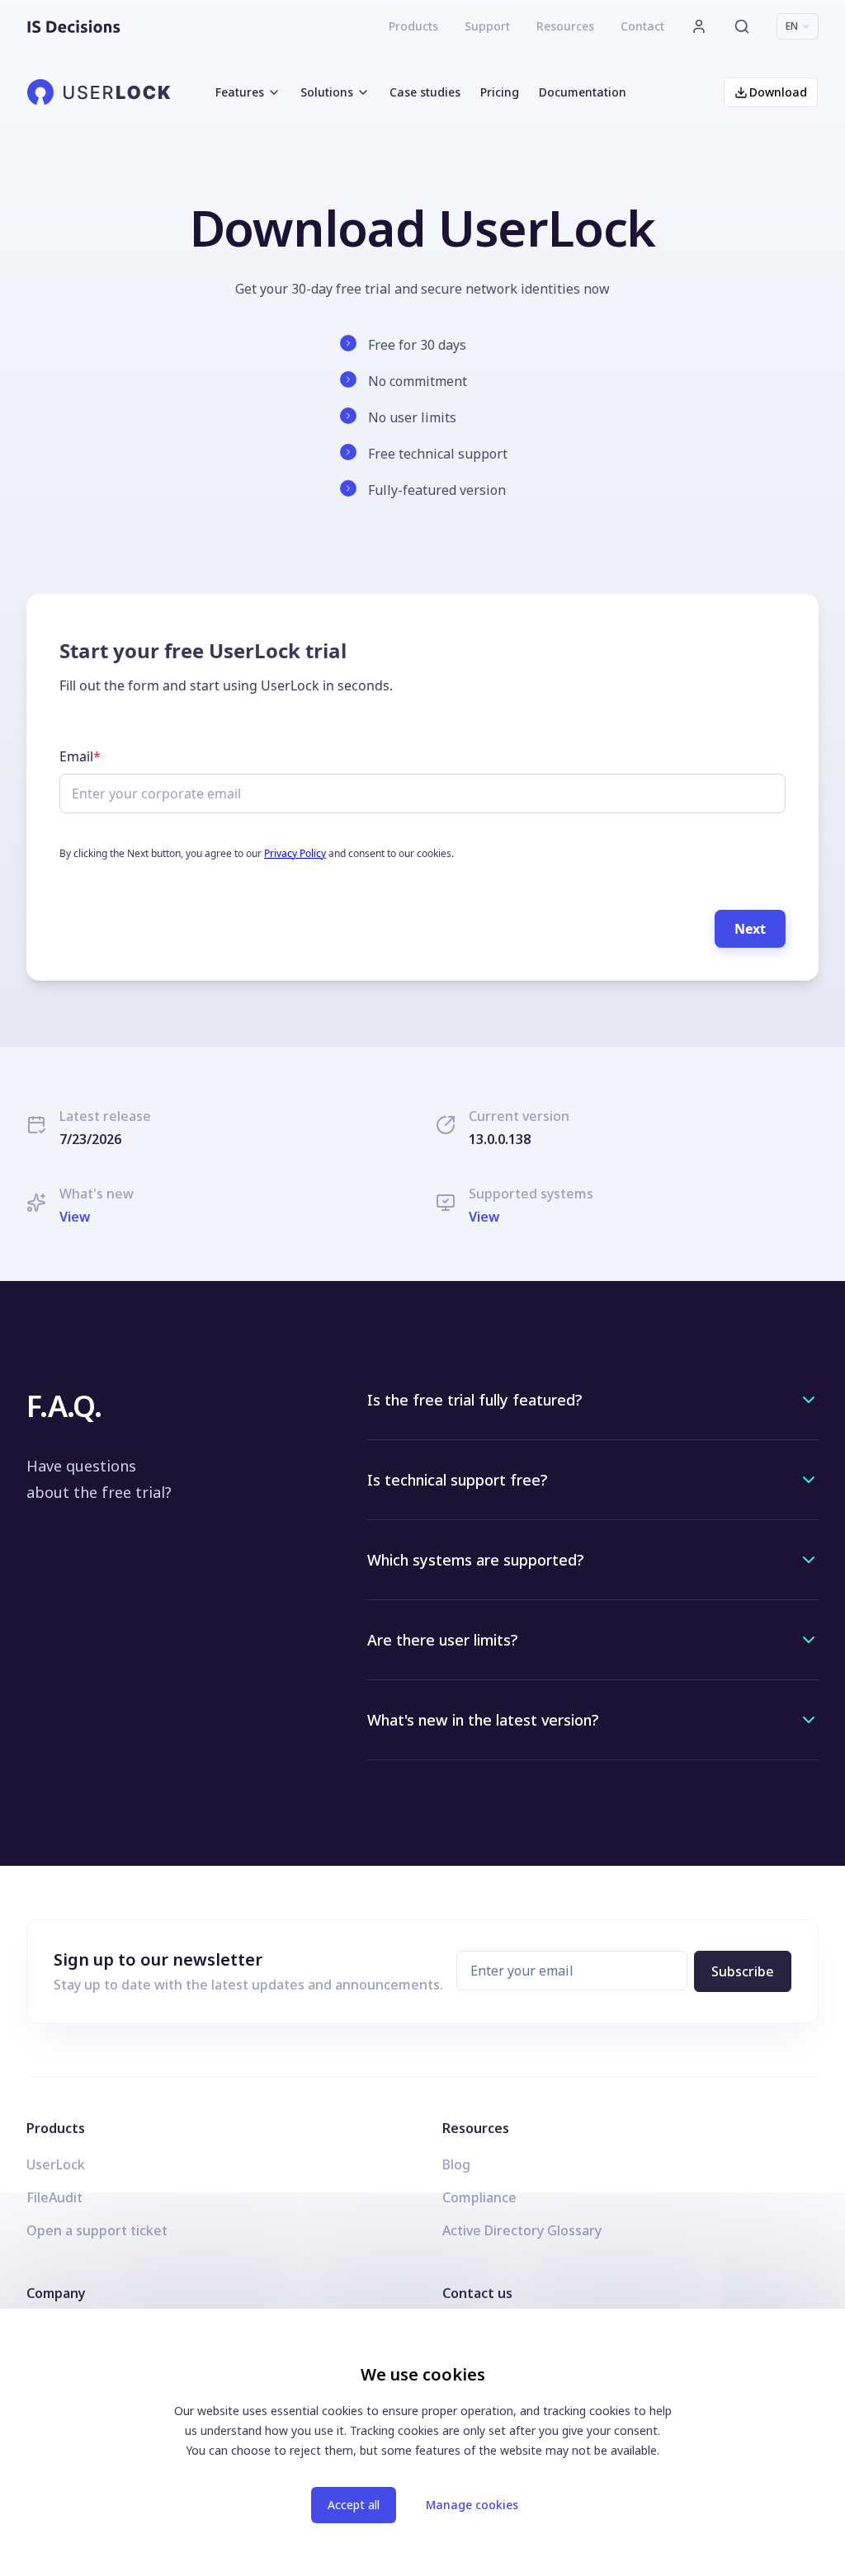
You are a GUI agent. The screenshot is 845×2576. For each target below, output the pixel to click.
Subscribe (743, 1971)
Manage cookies (472, 2505)
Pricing (500, 92)
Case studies (425, 92)
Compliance (479, 2197)
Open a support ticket (97, 2230)
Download (778, 92)
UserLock (56, 2164)
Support (487, 26)
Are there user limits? (442, 1640)
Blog (456, 2164)
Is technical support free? (457, 1480)
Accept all (354, 2505)
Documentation (583, 92)
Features (240, 92)
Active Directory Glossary (522, 2230)
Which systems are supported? (475, 1560)
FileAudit (54, 2197)
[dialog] (422, 2442)
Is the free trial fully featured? (474, 1400)
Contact (642, 26)
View (75, 1217)
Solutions (327, 92)
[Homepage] (74, 26)
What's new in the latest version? (483, 1720)
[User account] (699, 26)
